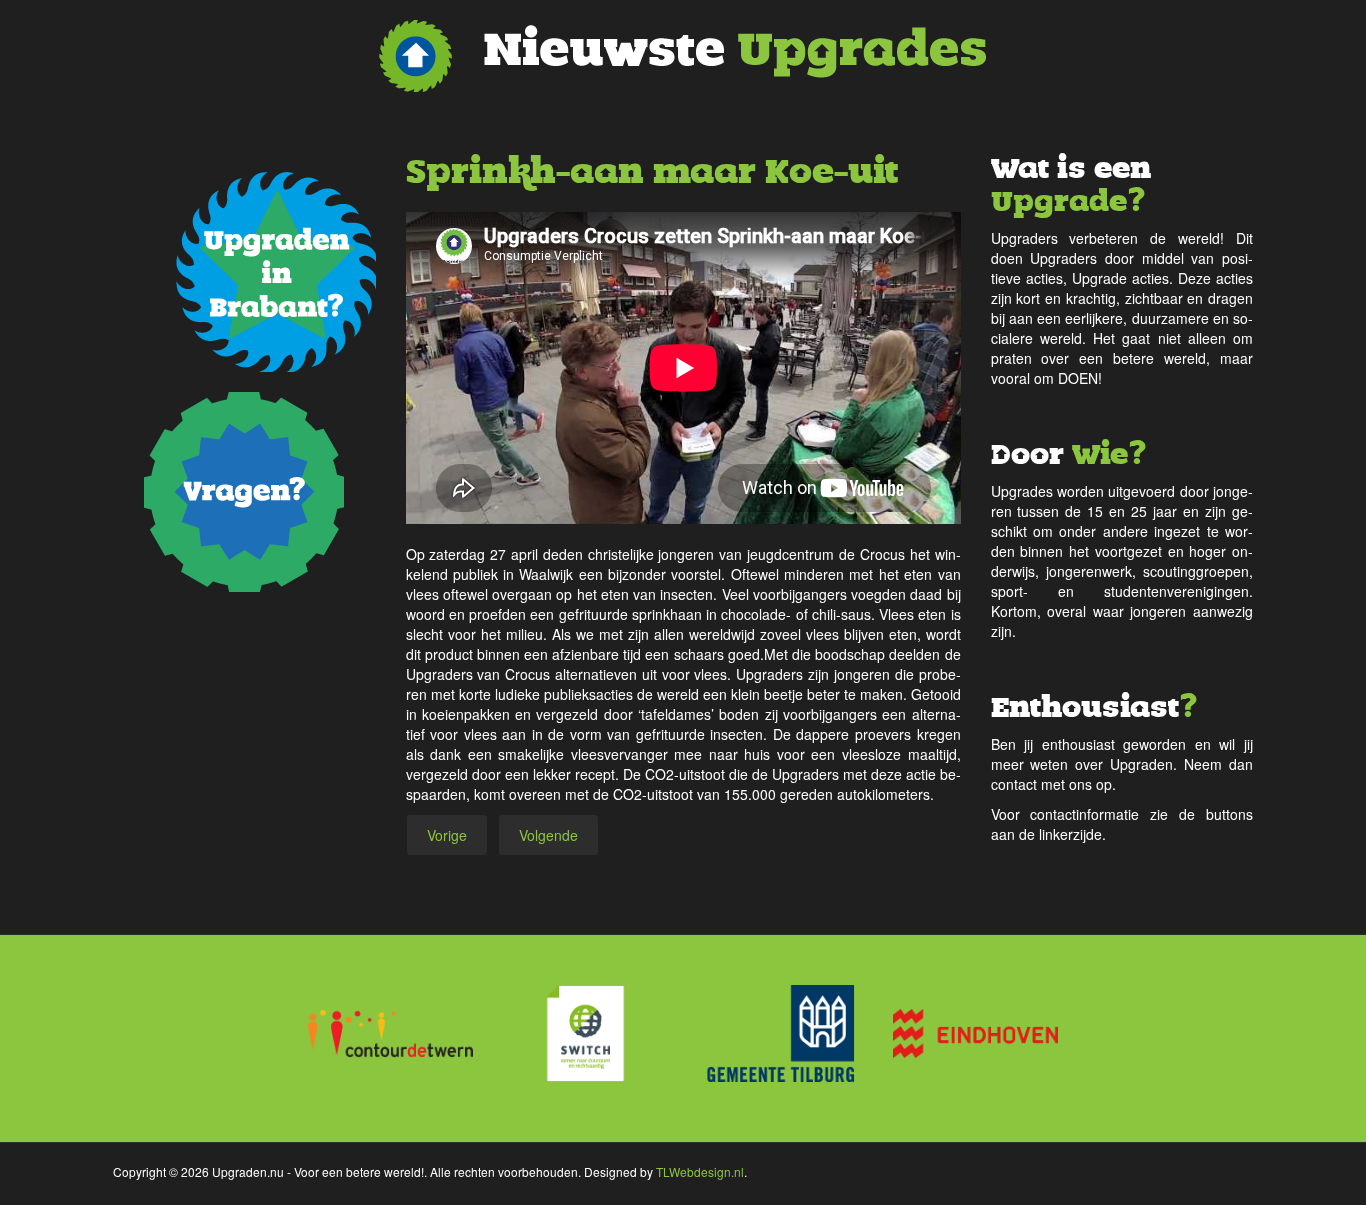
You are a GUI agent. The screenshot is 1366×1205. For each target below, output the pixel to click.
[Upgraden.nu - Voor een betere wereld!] (683, 56)
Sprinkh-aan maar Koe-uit (652, 171)
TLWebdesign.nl (700, 1171)
